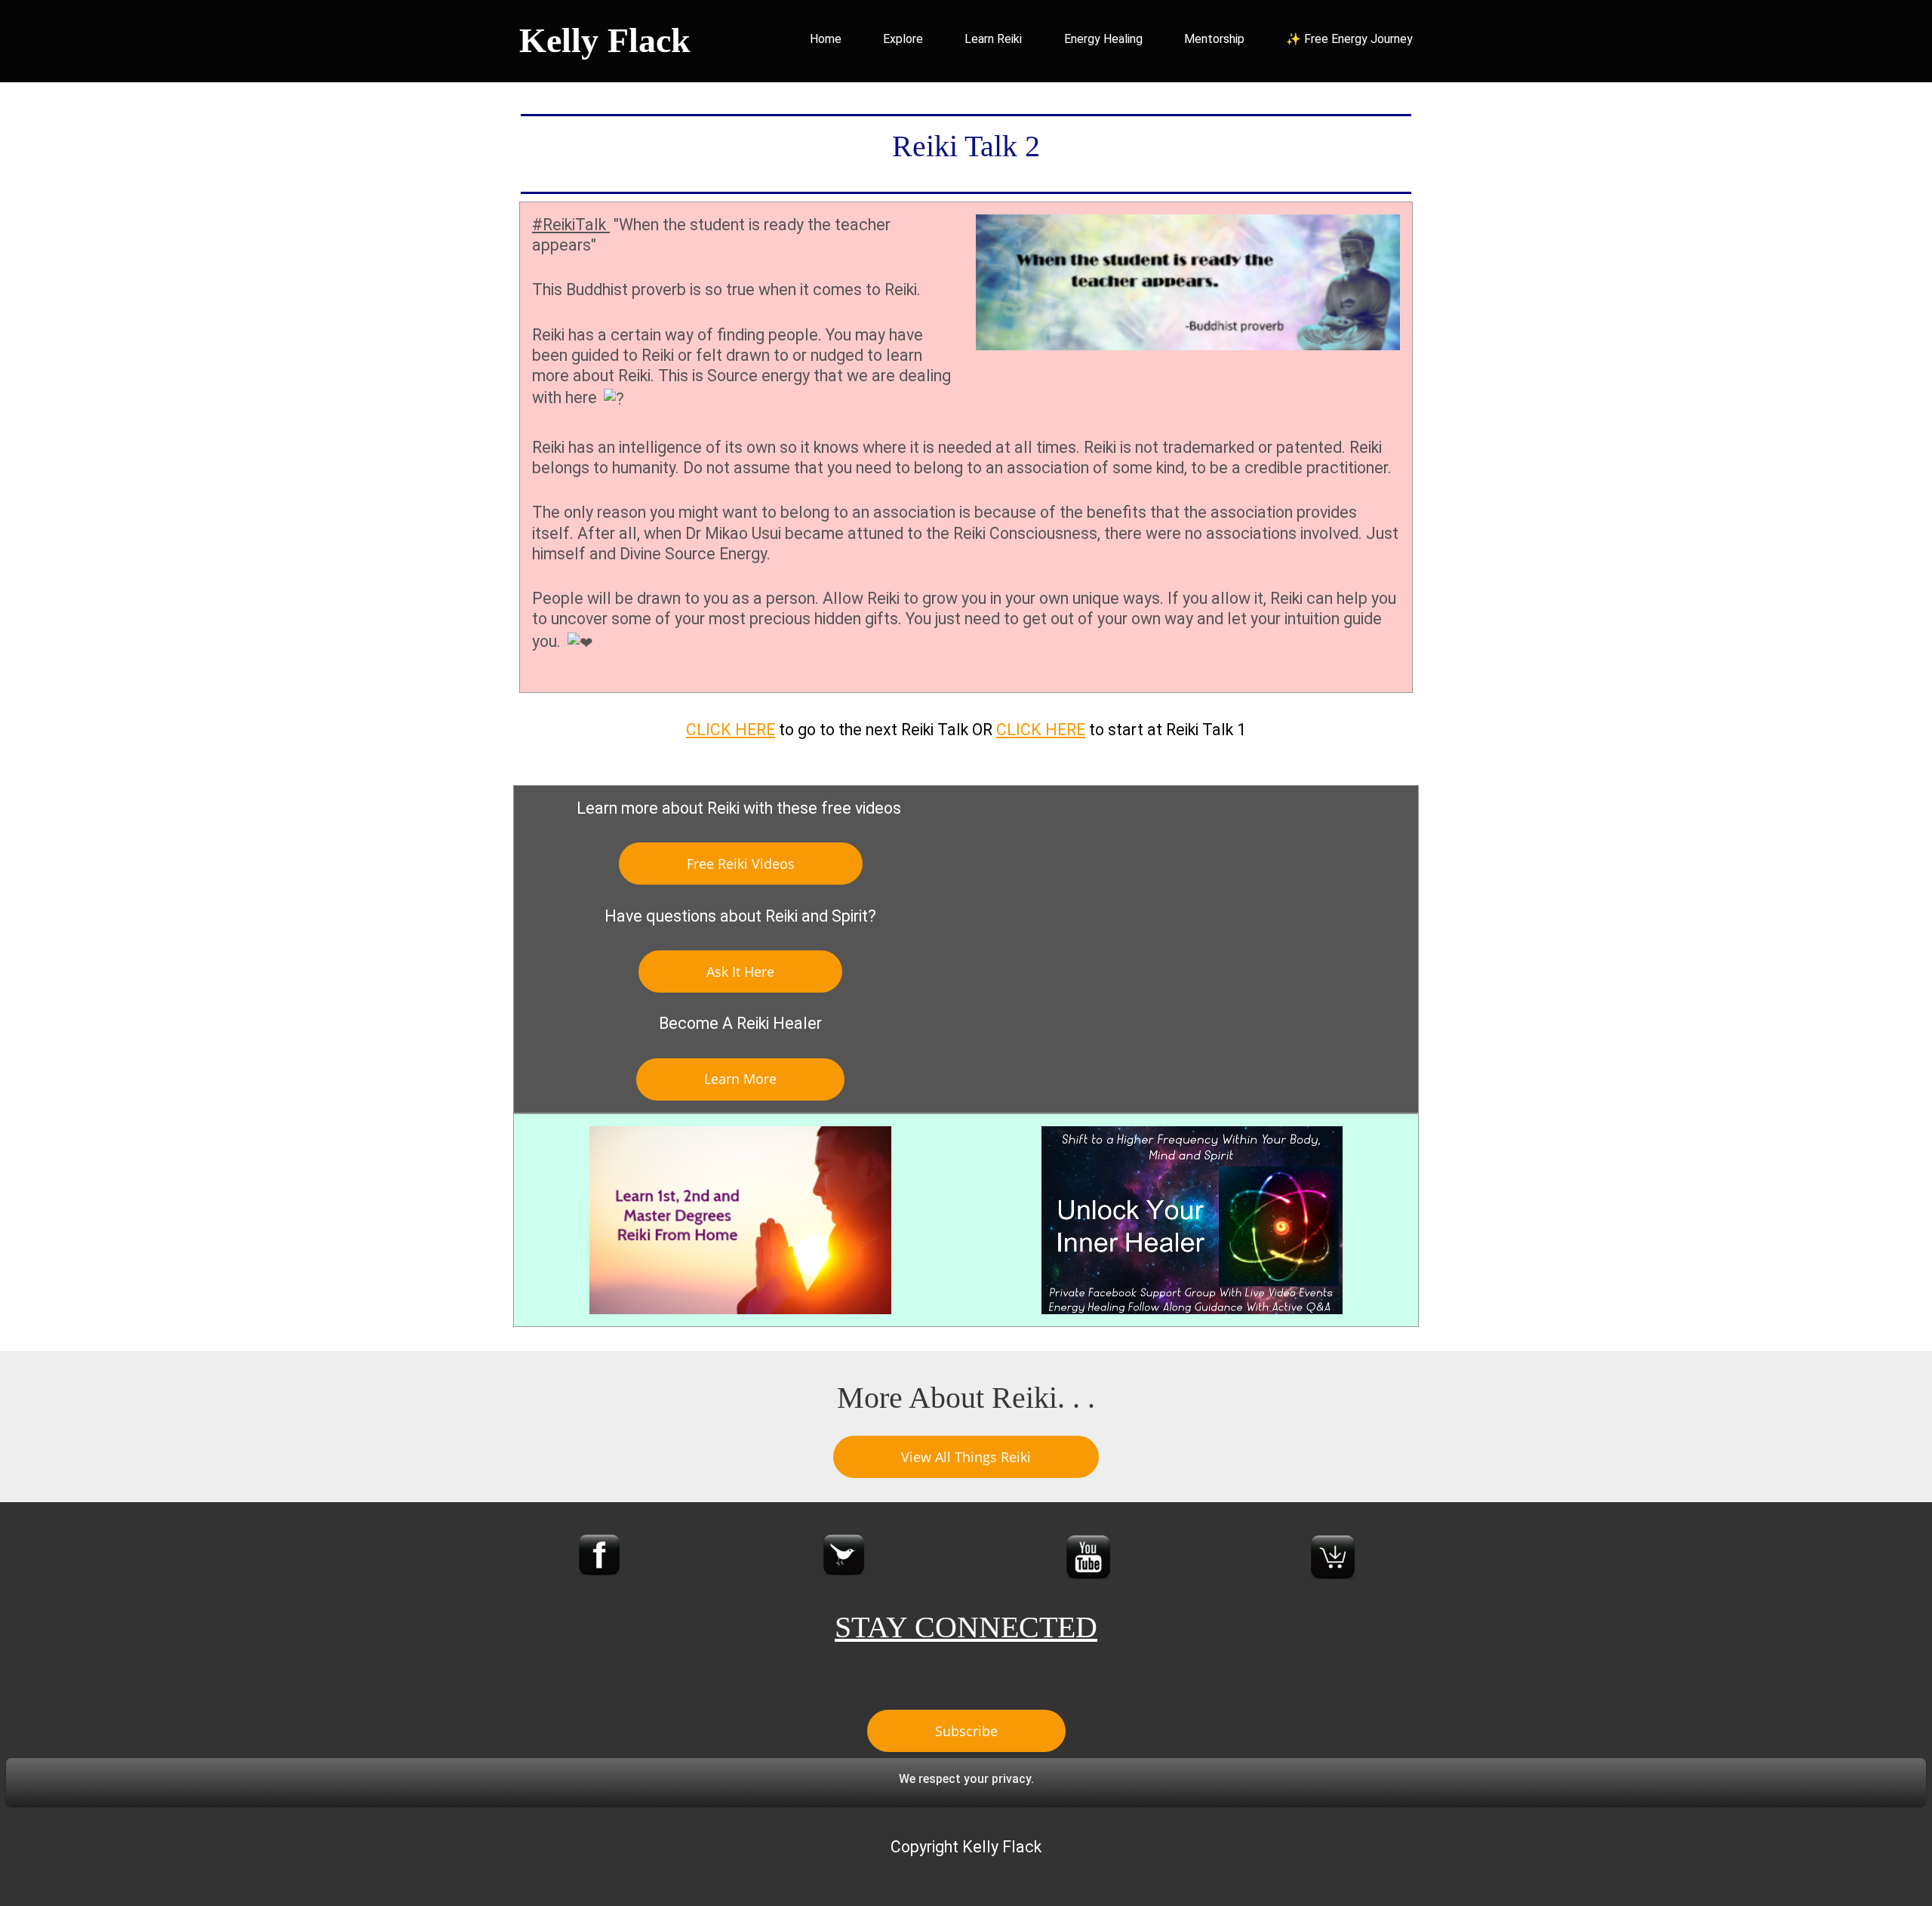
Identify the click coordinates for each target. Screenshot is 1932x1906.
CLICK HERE (731, 730)
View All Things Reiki (966, 1457)
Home (826, 39)
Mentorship (1214, 39)
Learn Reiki (993, 39)
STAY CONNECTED (966, 1627)
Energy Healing (1103, 39)
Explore (903, 39)
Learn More (740, 1079)
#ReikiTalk (571, 225)
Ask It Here (740, 971)
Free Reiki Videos (741, 864)
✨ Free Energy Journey (1349, 39)
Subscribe (966, 1731)
